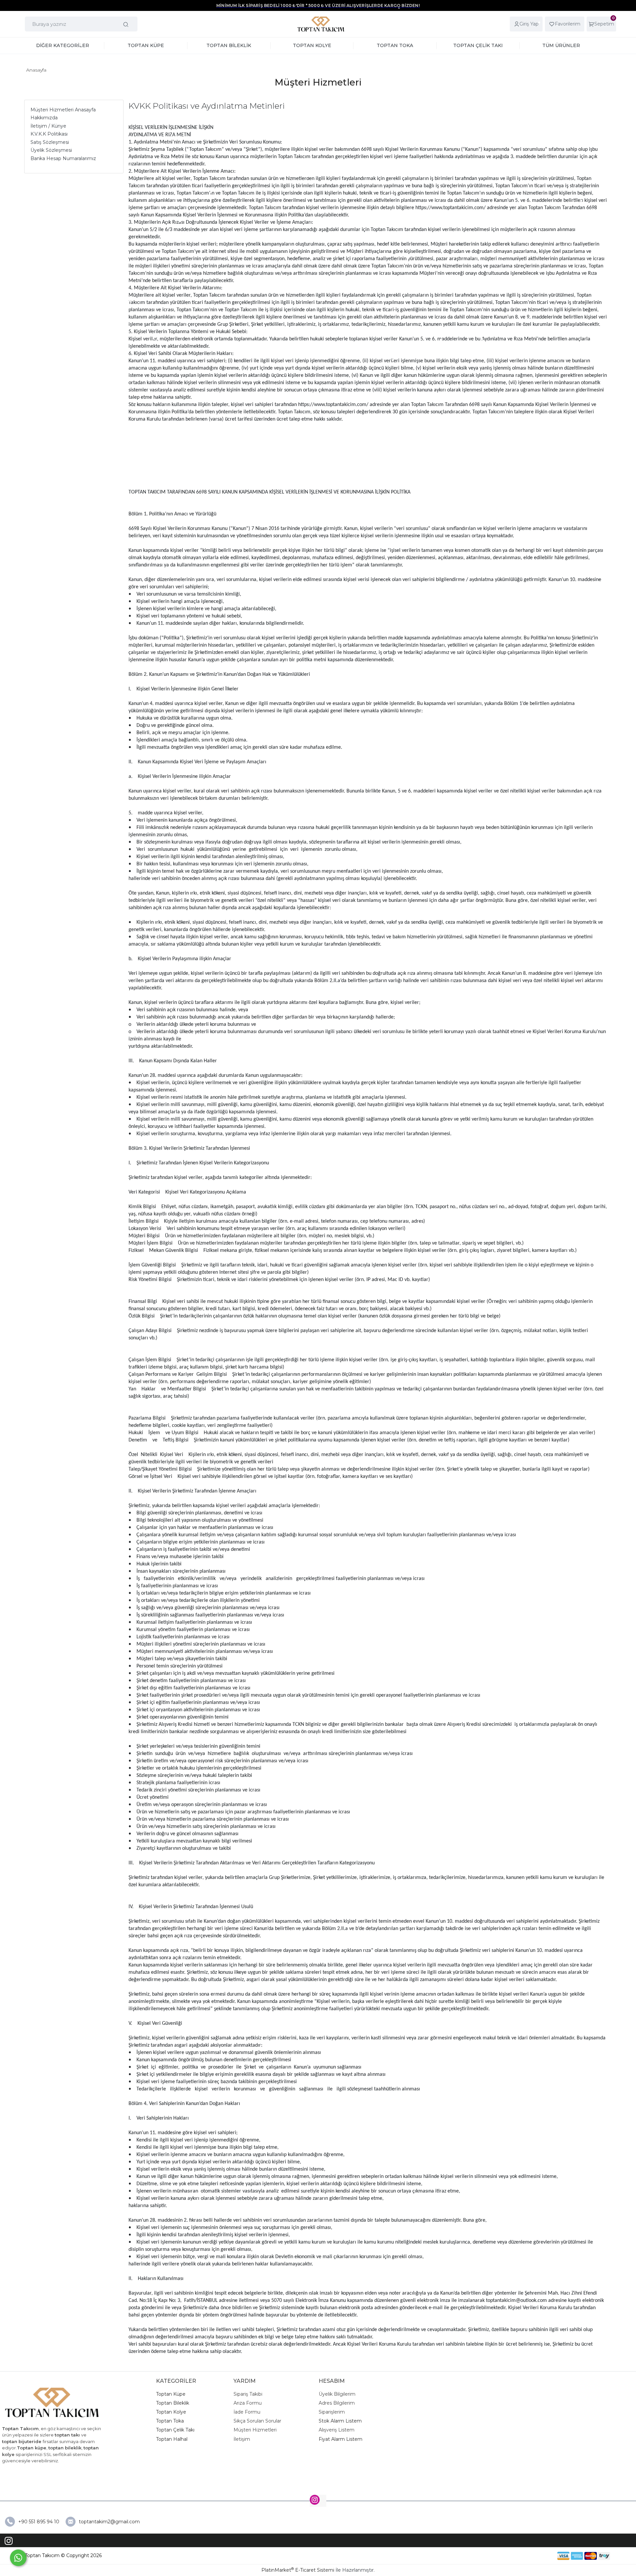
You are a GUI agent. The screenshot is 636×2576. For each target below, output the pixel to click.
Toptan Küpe (171, 2394)
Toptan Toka (170, 2421)
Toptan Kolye (171, 2412)
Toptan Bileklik (173, 2403)
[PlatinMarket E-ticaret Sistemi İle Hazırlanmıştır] (534, 2556)
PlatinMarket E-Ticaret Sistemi (298, 2570)
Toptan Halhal (172, 2439)
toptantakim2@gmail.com (109, 2522)
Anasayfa (36, 70)
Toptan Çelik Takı (175, 2430)
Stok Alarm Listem (340, 2421)
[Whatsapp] (18, 2558)
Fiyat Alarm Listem (341, 2439)
